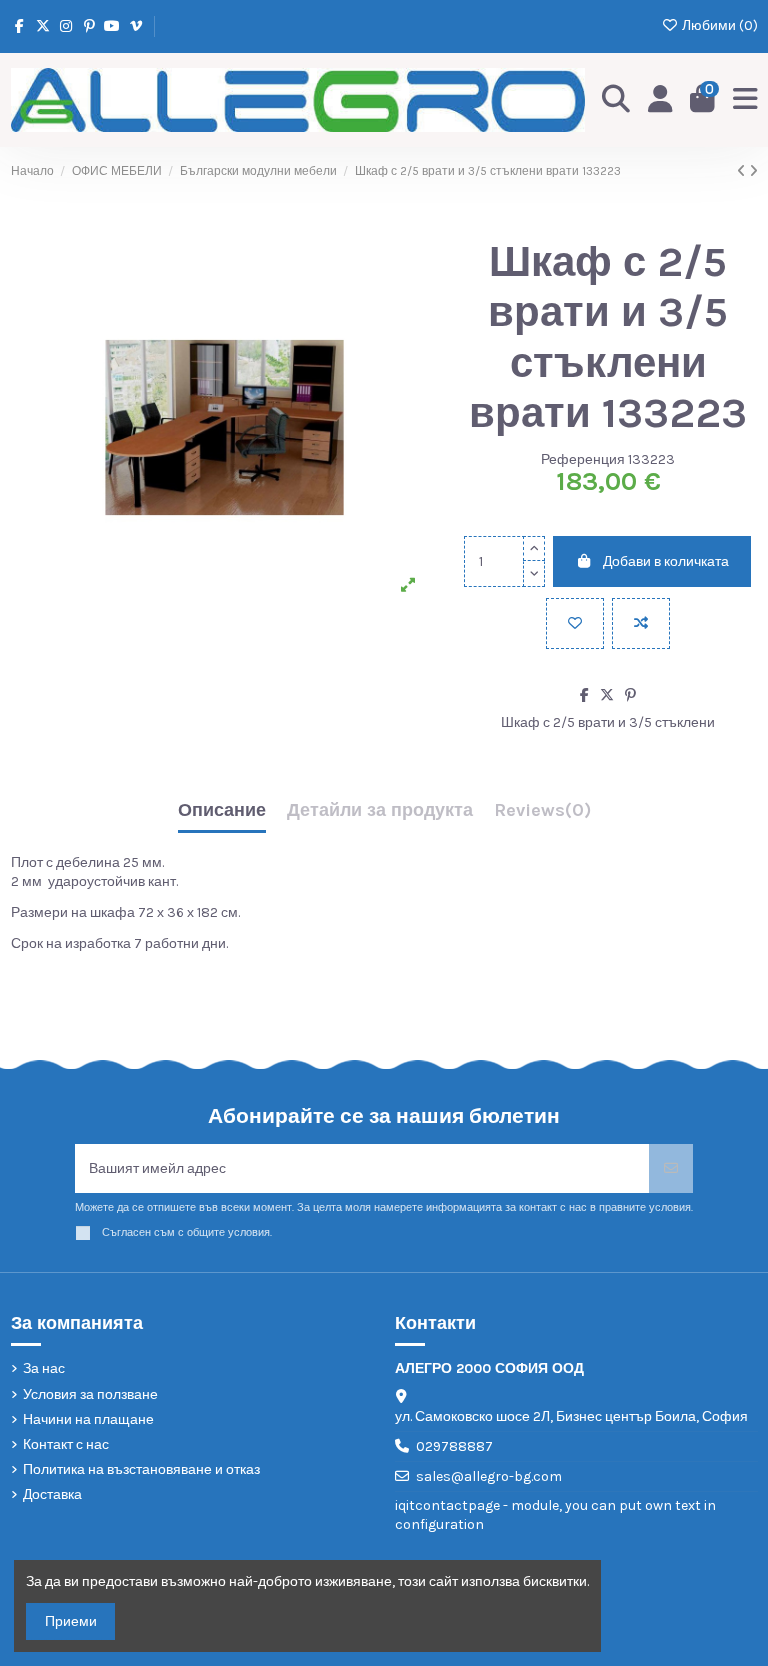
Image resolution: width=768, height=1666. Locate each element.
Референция (583, 459)
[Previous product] (743, 171)
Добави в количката (666, 561)
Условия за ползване (90, 1394)
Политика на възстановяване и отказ (141, 1469)
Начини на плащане (88, 1419)
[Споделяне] (584, 695)
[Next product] (753, 171)
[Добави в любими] (575, 623)
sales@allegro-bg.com (489, 1476)
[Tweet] (607, 695)
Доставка (52, 1494)
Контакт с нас (66, 1444)
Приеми (71, 1621)
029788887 (454, 1446)
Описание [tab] (222, 811)
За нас (44, 1368)
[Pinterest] (630, 695)
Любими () (718, 25)
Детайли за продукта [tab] (380, 811)
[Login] (660, 100)
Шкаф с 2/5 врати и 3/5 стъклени (608, 722)
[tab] (542, 815)
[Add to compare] (641, 623)
